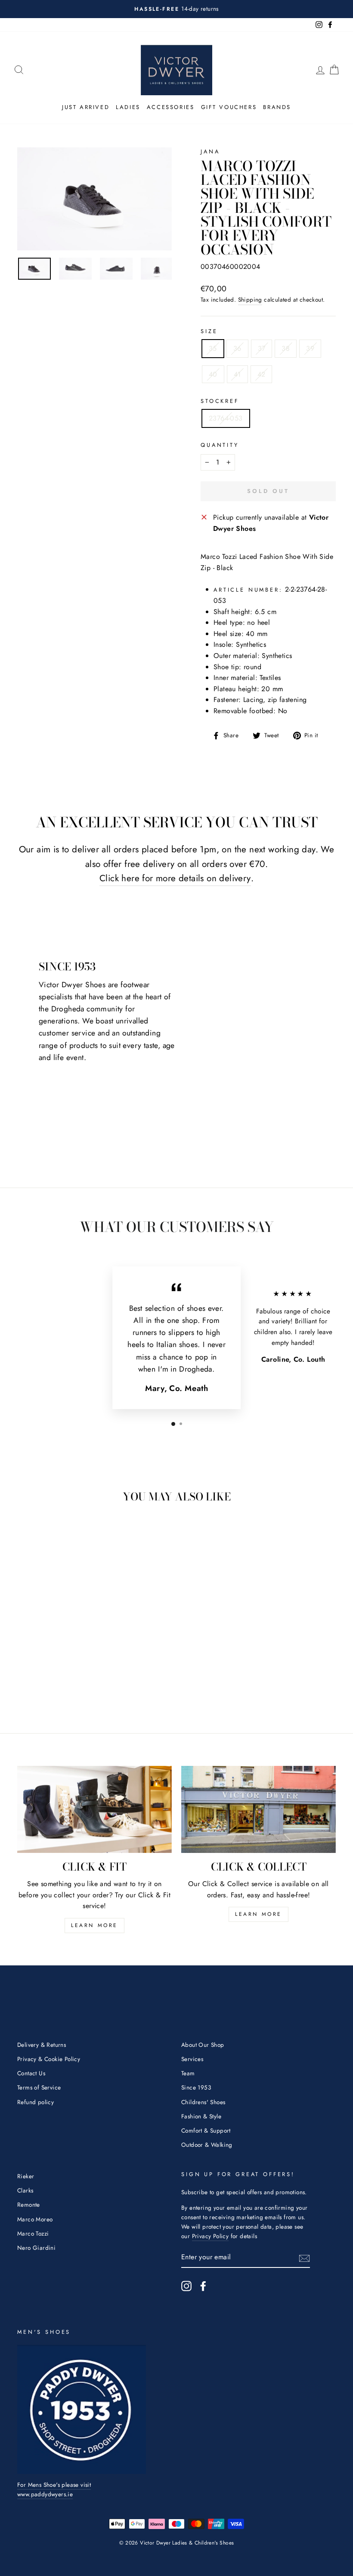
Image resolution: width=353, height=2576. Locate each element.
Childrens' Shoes (203, 2102)
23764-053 (226, 418)
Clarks (25, 2190)
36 (237, 348)
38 (286, 348)
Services (192, 2059)
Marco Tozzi (33, 2233)
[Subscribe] (304, 2258)
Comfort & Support (206, 2130)
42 (262, 374)
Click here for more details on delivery (175, 878)
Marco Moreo (35, 2219)
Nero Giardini (36, 2248)
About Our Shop (203, 2045)
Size (209, 331)
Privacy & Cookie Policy (49, 2059)
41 (237, 374)
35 (213, 348)
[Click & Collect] (259, 1809)
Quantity (220, 445)
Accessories (171, 107)
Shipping (250, 299)
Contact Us (31, 2073)
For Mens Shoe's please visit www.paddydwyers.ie (54, 2489)
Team (188, 2073)
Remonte (29, 2205)
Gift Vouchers (229, 107)
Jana (210, 151)
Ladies (128, 107)
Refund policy (36, 2102)
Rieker (26, 2176)
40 (213, 374)
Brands (277, 107)
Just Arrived (86, 107)
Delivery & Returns (42, 2045)
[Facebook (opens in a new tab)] (203, 2286)
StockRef (220, 401)
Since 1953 (196, 2087)
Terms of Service (39, 2087)
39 (310, 348)
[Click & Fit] (94, 1809)
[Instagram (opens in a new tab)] (186, 2286)
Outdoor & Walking (207, 2145)
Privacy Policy (211, 2236)
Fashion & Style (201, 2116)
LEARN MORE (94, 1925)
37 (262, 348)
